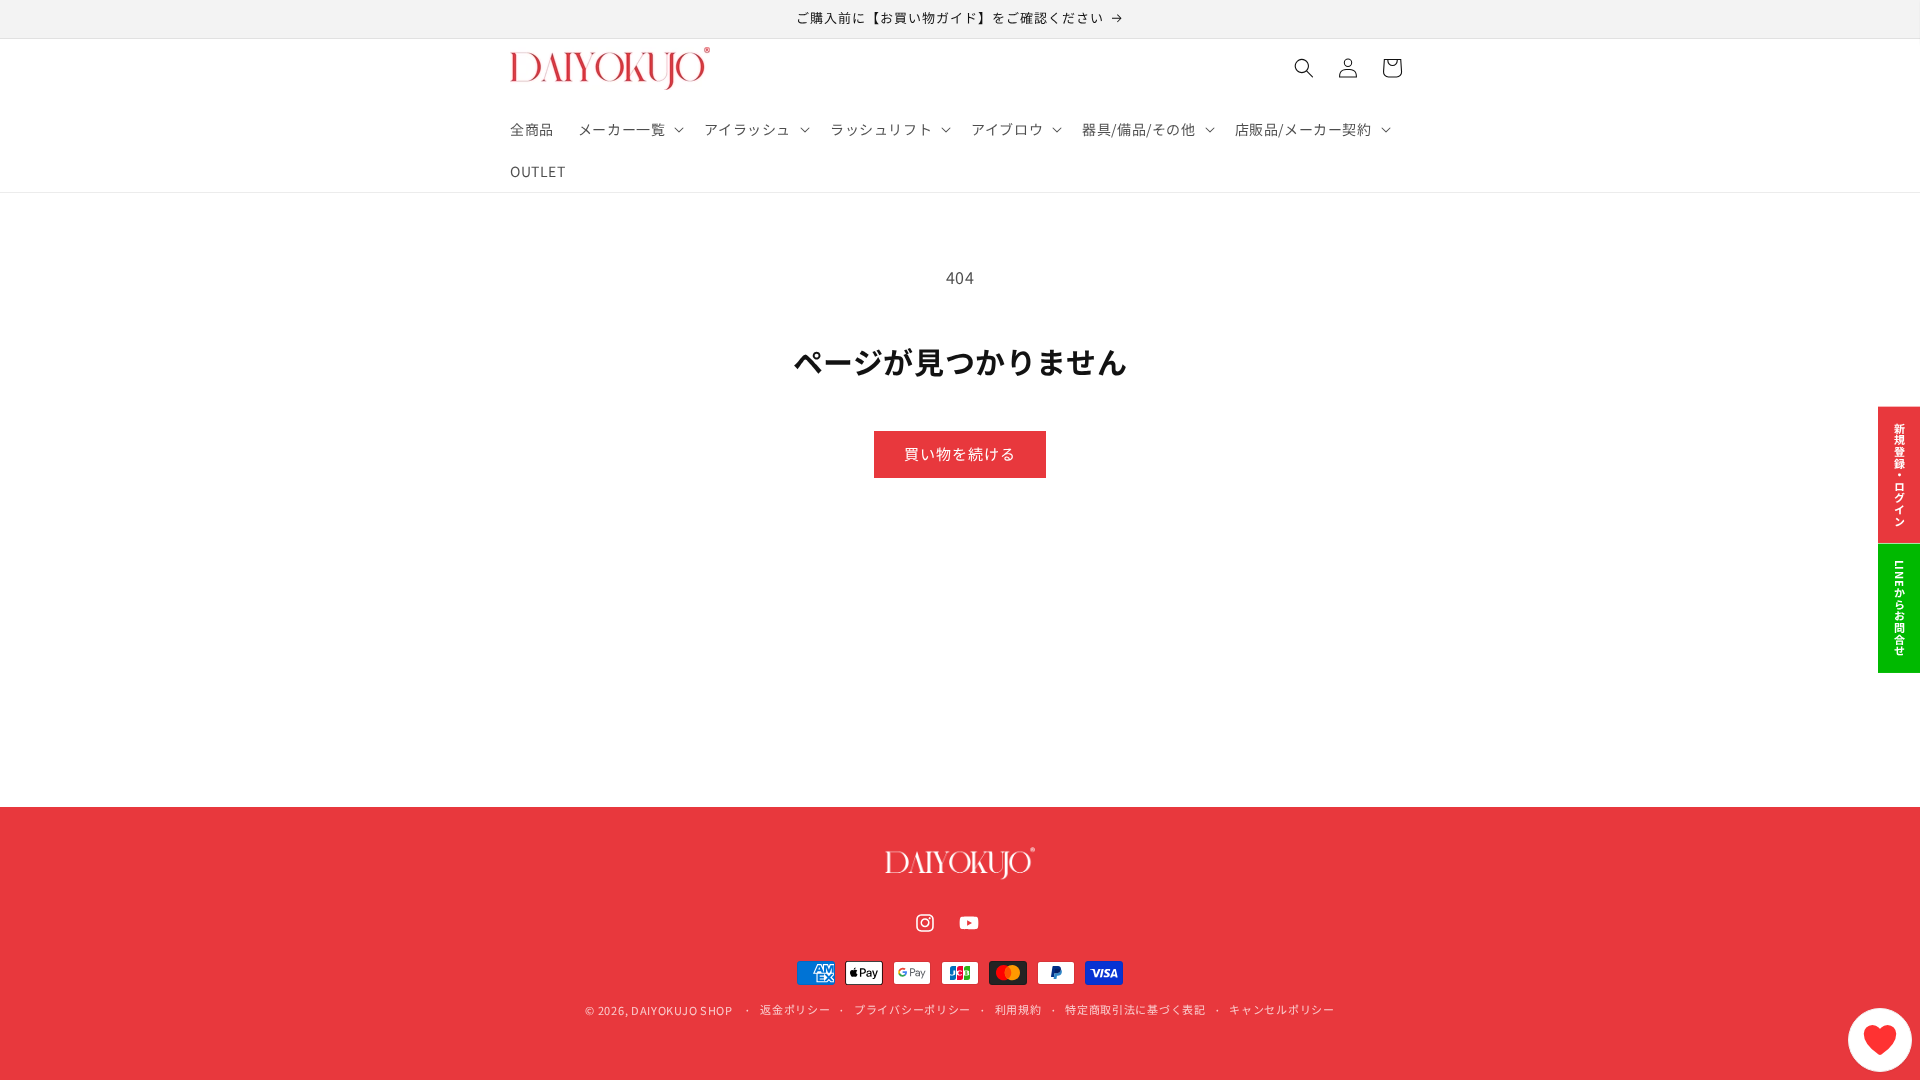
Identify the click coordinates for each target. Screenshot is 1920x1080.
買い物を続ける (960, 453)
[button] (629, 129)
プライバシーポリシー (912, 1009)
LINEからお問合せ (1900, 608)
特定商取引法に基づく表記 (1135, 1009)
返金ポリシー (795, 1009)
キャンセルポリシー (1281, 1009)
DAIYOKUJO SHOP (682, 1010)
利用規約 (1018, 1009)
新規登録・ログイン (1900, 475)
